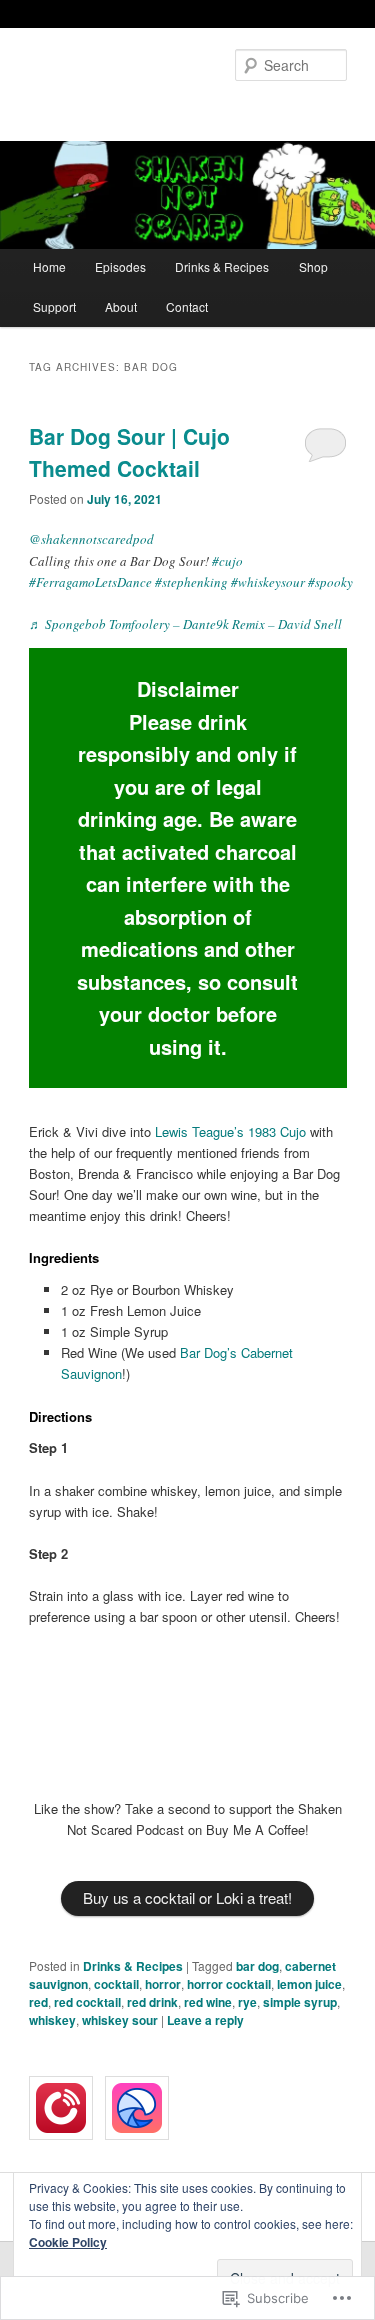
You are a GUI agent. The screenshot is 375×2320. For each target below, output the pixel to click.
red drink (152, 2002)
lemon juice (309, 1984)
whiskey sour (120, 2020)
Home (49, 266)
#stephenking (191, 582)
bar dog (257, 1966)
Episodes (120, 266)
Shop (313, 266)
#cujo (227, 561)
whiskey (52, 2020)
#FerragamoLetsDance (90, 582)
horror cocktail (229, 1984)
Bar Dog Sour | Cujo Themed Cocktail (129, 452)
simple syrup (300, 2002)
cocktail (116, 1984)
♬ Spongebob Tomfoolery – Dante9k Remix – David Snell (185, 624)
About (121, 306)
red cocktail (87, 2002)
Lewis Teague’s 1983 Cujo (230, 1131)
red (38, 2002)
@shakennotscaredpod (91, 539)
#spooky (330, 582)
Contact (187, 306)
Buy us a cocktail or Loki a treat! (187, 1897)
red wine (208, 2002)
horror (163, 1984)
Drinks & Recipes (222, 266)
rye (247, 2002)
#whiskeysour (268, 582)
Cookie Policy (68, 2242)
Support (54, 306)
